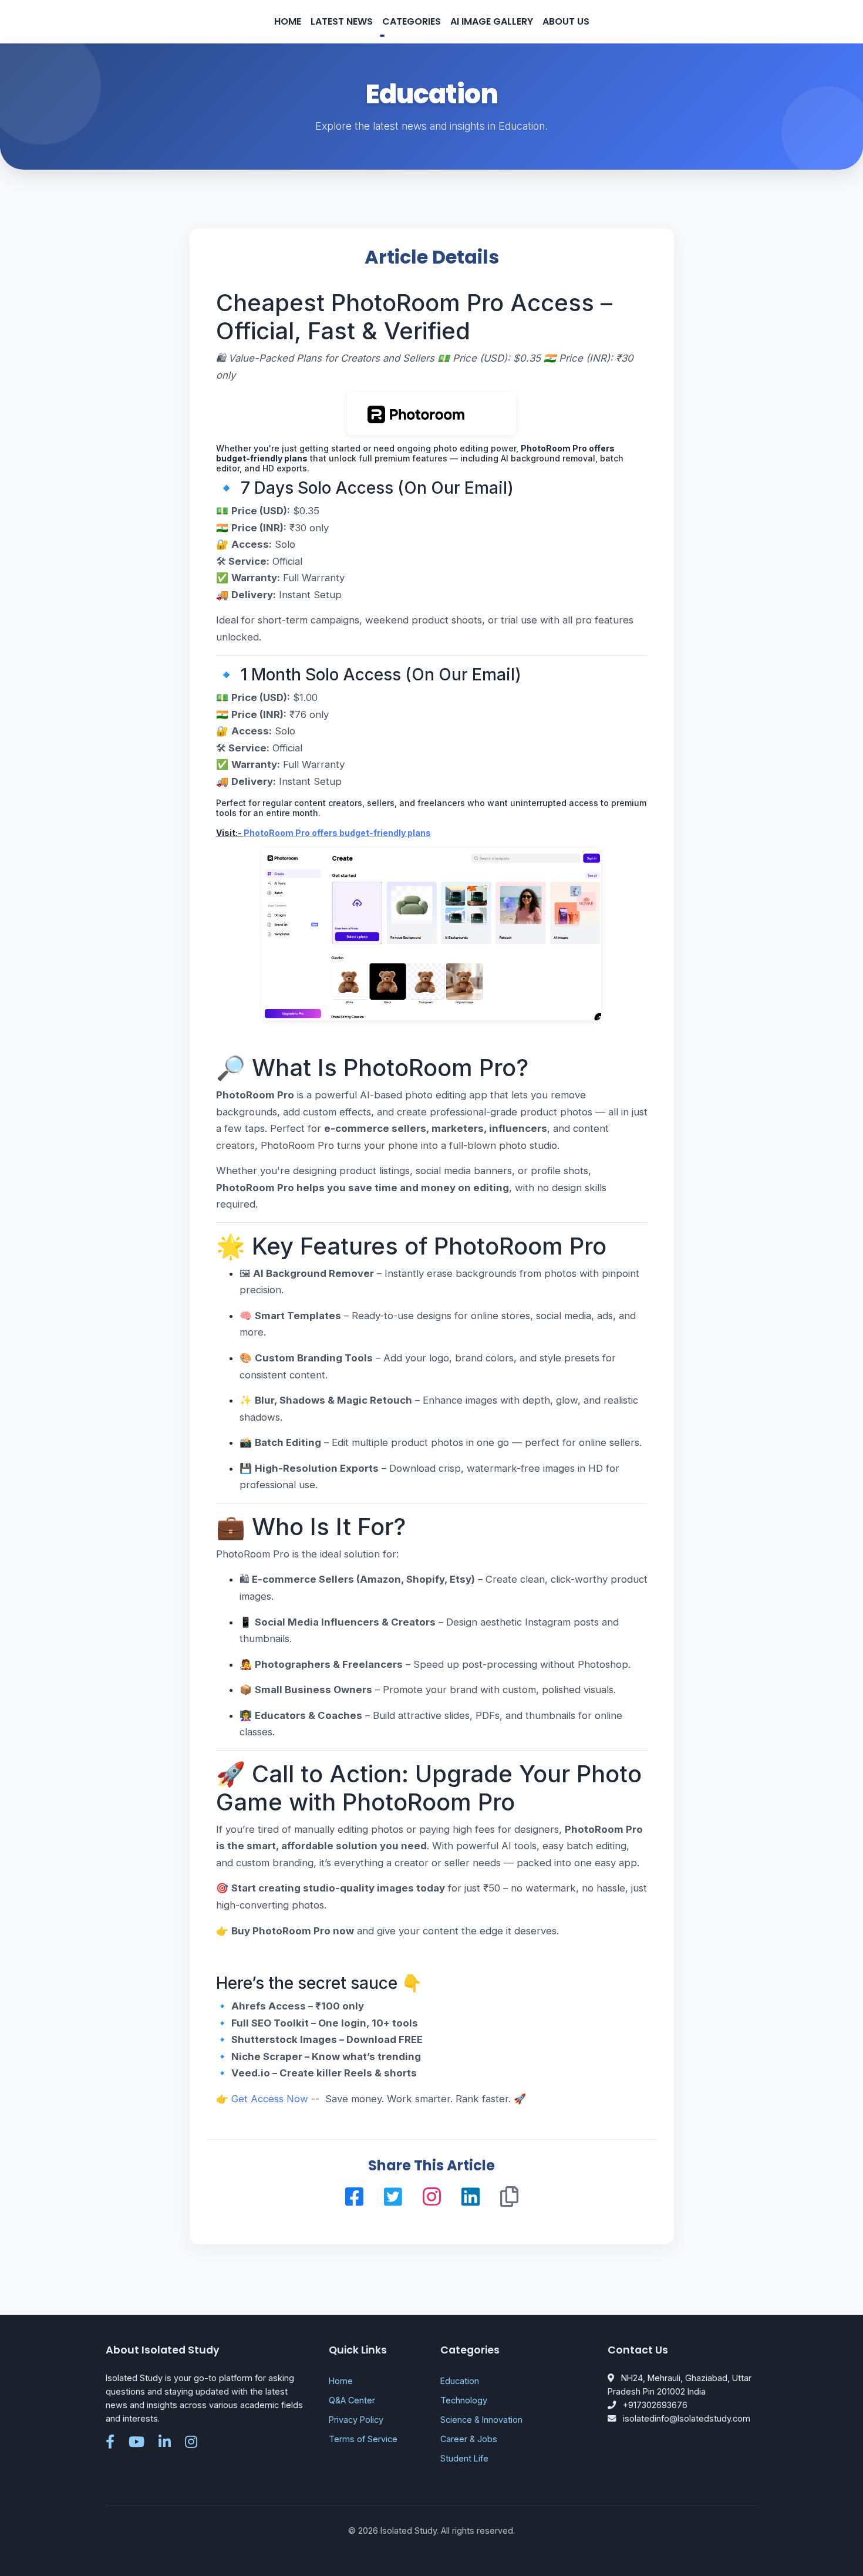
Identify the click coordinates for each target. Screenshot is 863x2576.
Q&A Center (352, 2400)
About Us (566, 21)
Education (460, 2381)
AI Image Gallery (492, 21)
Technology (464, 2400)
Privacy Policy (356, 2420)
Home (288, 21)
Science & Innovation (481, 2420)
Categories (412, 21)
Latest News (342, 21)
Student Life (464, 2458)
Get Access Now (270, 2099)
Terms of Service (363, 2439)
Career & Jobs (469, 2439)
